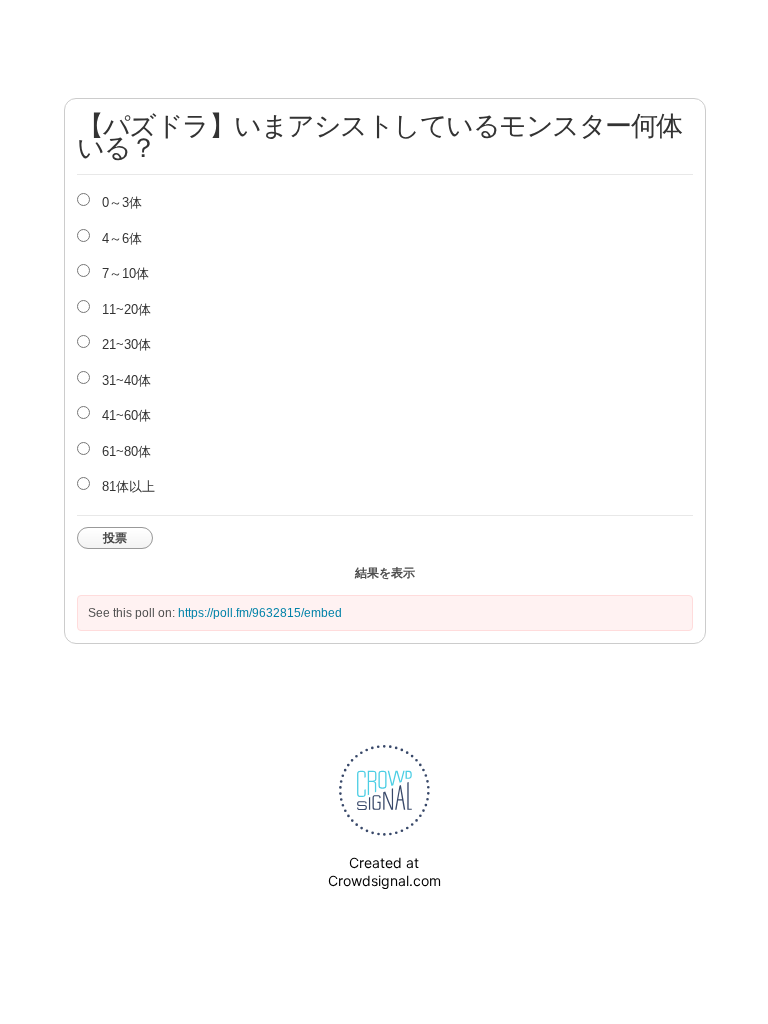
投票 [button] (115, 538)
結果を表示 (385, 573)
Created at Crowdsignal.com (384, 871)
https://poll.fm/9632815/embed (260, 613)
